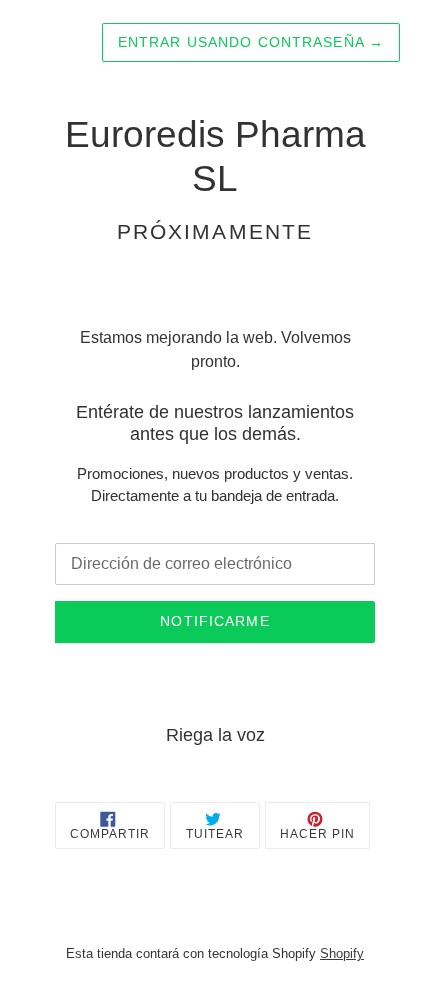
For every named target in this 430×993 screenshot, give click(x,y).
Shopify (342, 953)
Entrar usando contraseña (251, 42)
